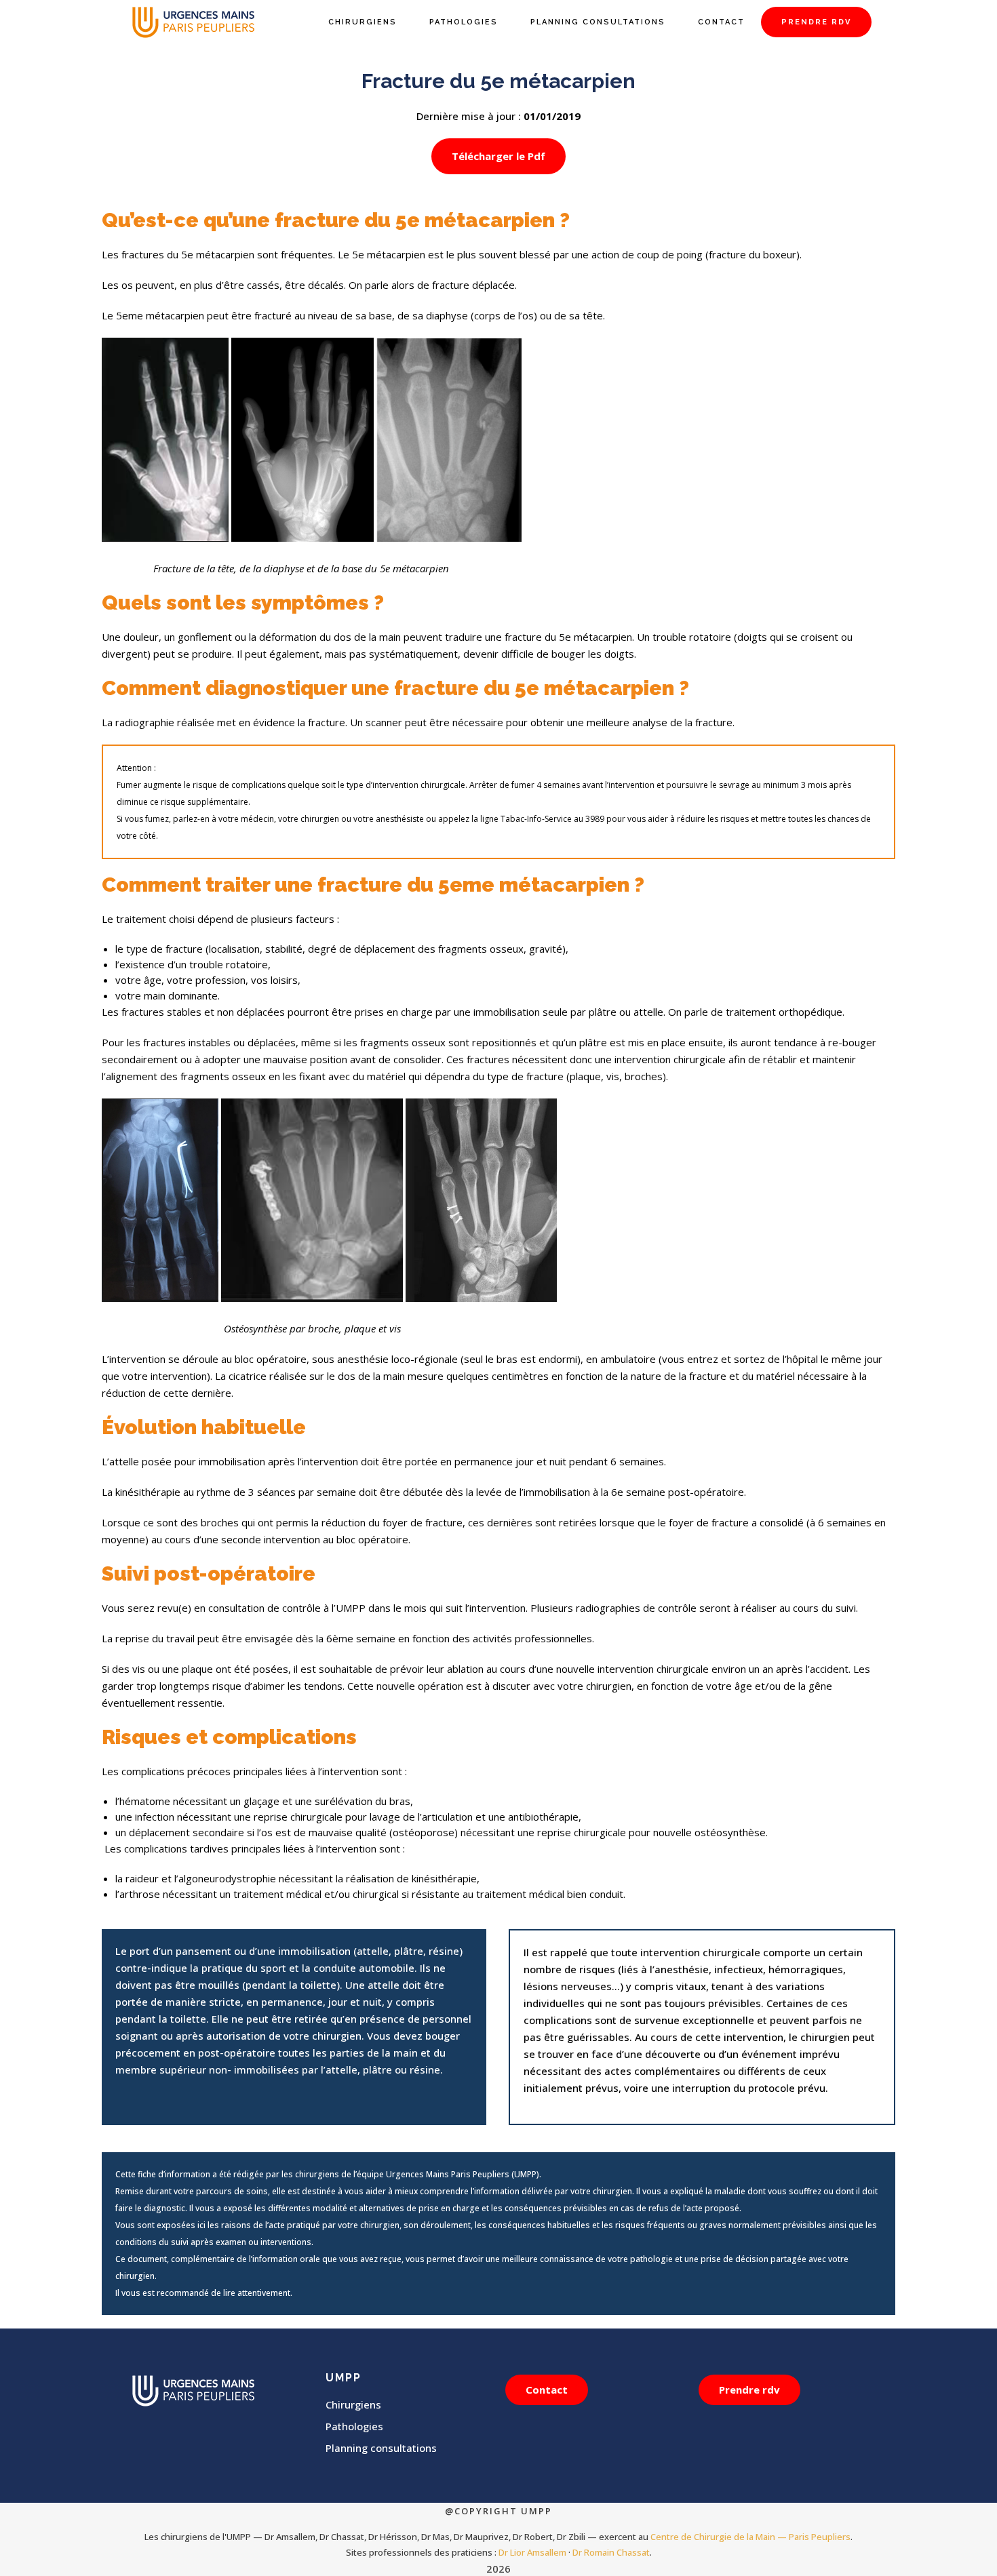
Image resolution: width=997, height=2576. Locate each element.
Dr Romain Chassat (611, 2552)
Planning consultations (381, 2448)
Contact (547, 2390)
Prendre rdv (749, 2390)
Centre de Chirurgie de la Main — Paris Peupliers (750, 2537)
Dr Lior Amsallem (532, 2552)
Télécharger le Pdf (498, 156)
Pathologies (354, 2426)
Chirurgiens (353, 2404)
